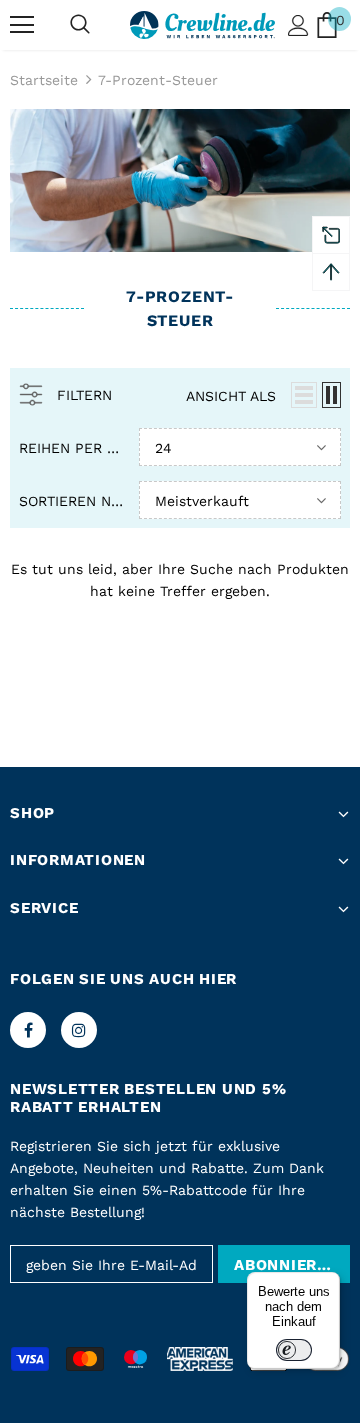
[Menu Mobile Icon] (22, 25)
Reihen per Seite (71, 448)
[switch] (294, 1350)
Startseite (44, 80)
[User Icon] (298, 25)
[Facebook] (28, 1030)
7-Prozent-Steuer (158, 80)
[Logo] (202, 25)
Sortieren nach (71, 501)
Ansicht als (231, 396)
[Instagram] (79, 1030)
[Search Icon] (80, 25)
